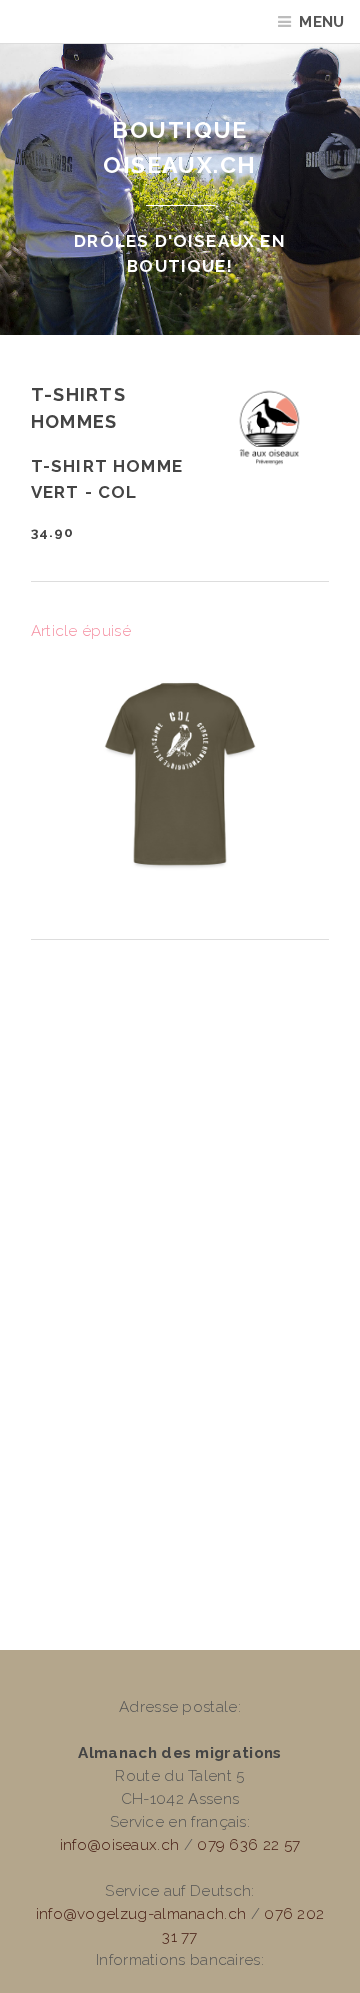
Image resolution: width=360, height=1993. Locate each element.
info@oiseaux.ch (120, 1845)
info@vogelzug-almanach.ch (141, 1914)
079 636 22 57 (248, 1845)
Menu (321, 22)
